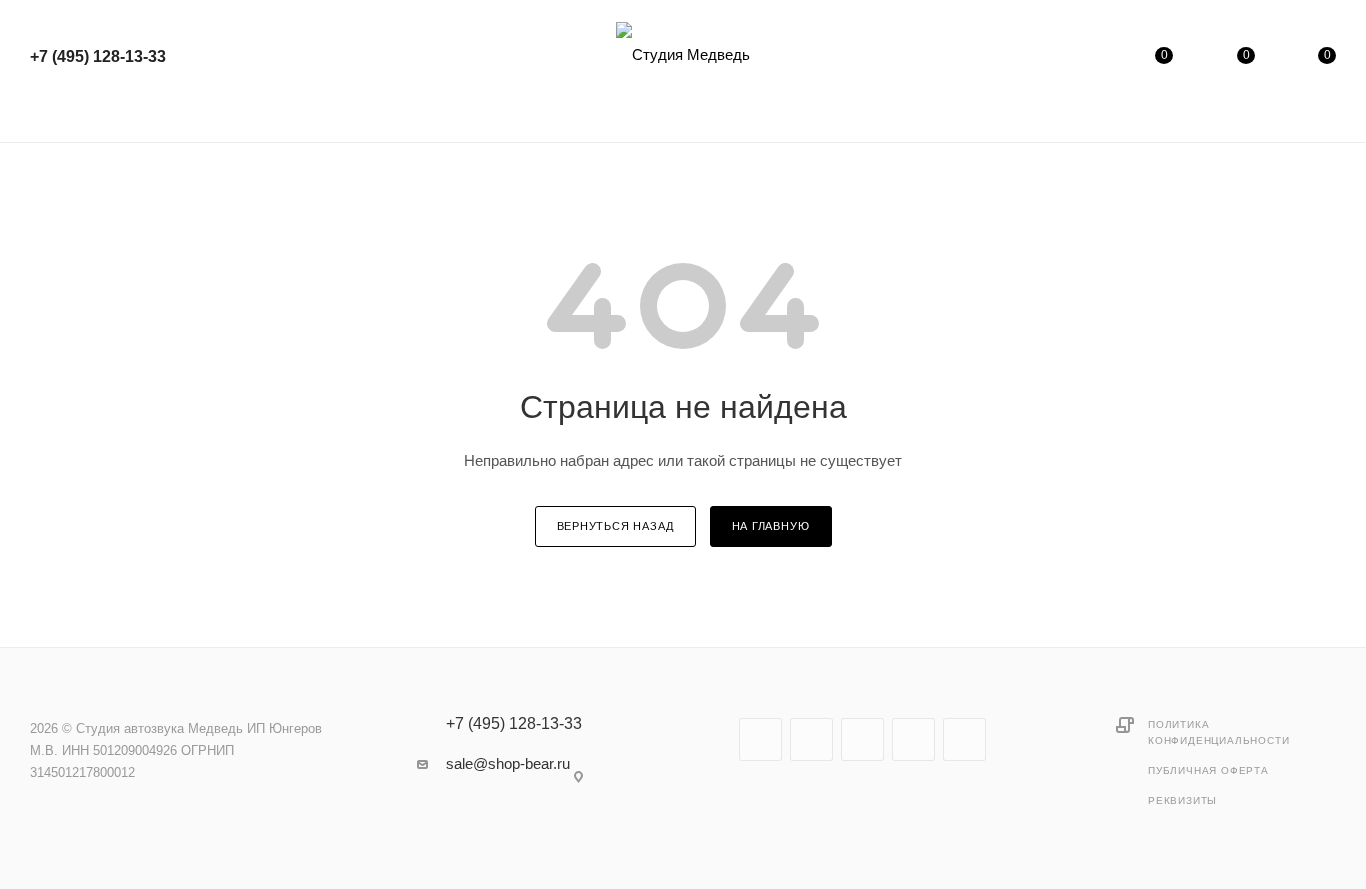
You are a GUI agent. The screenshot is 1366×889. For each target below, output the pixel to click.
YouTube (862, 739)
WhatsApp (964, 739)
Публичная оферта (1208, 770)
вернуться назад (615, 526)
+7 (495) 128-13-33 (98, 56)
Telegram (811, 739)
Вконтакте (760, 739)
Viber (913, 739)
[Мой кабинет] (1083, 59)
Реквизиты (1182, 800)
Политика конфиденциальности (1218, 732)
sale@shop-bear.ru (508, 763)
